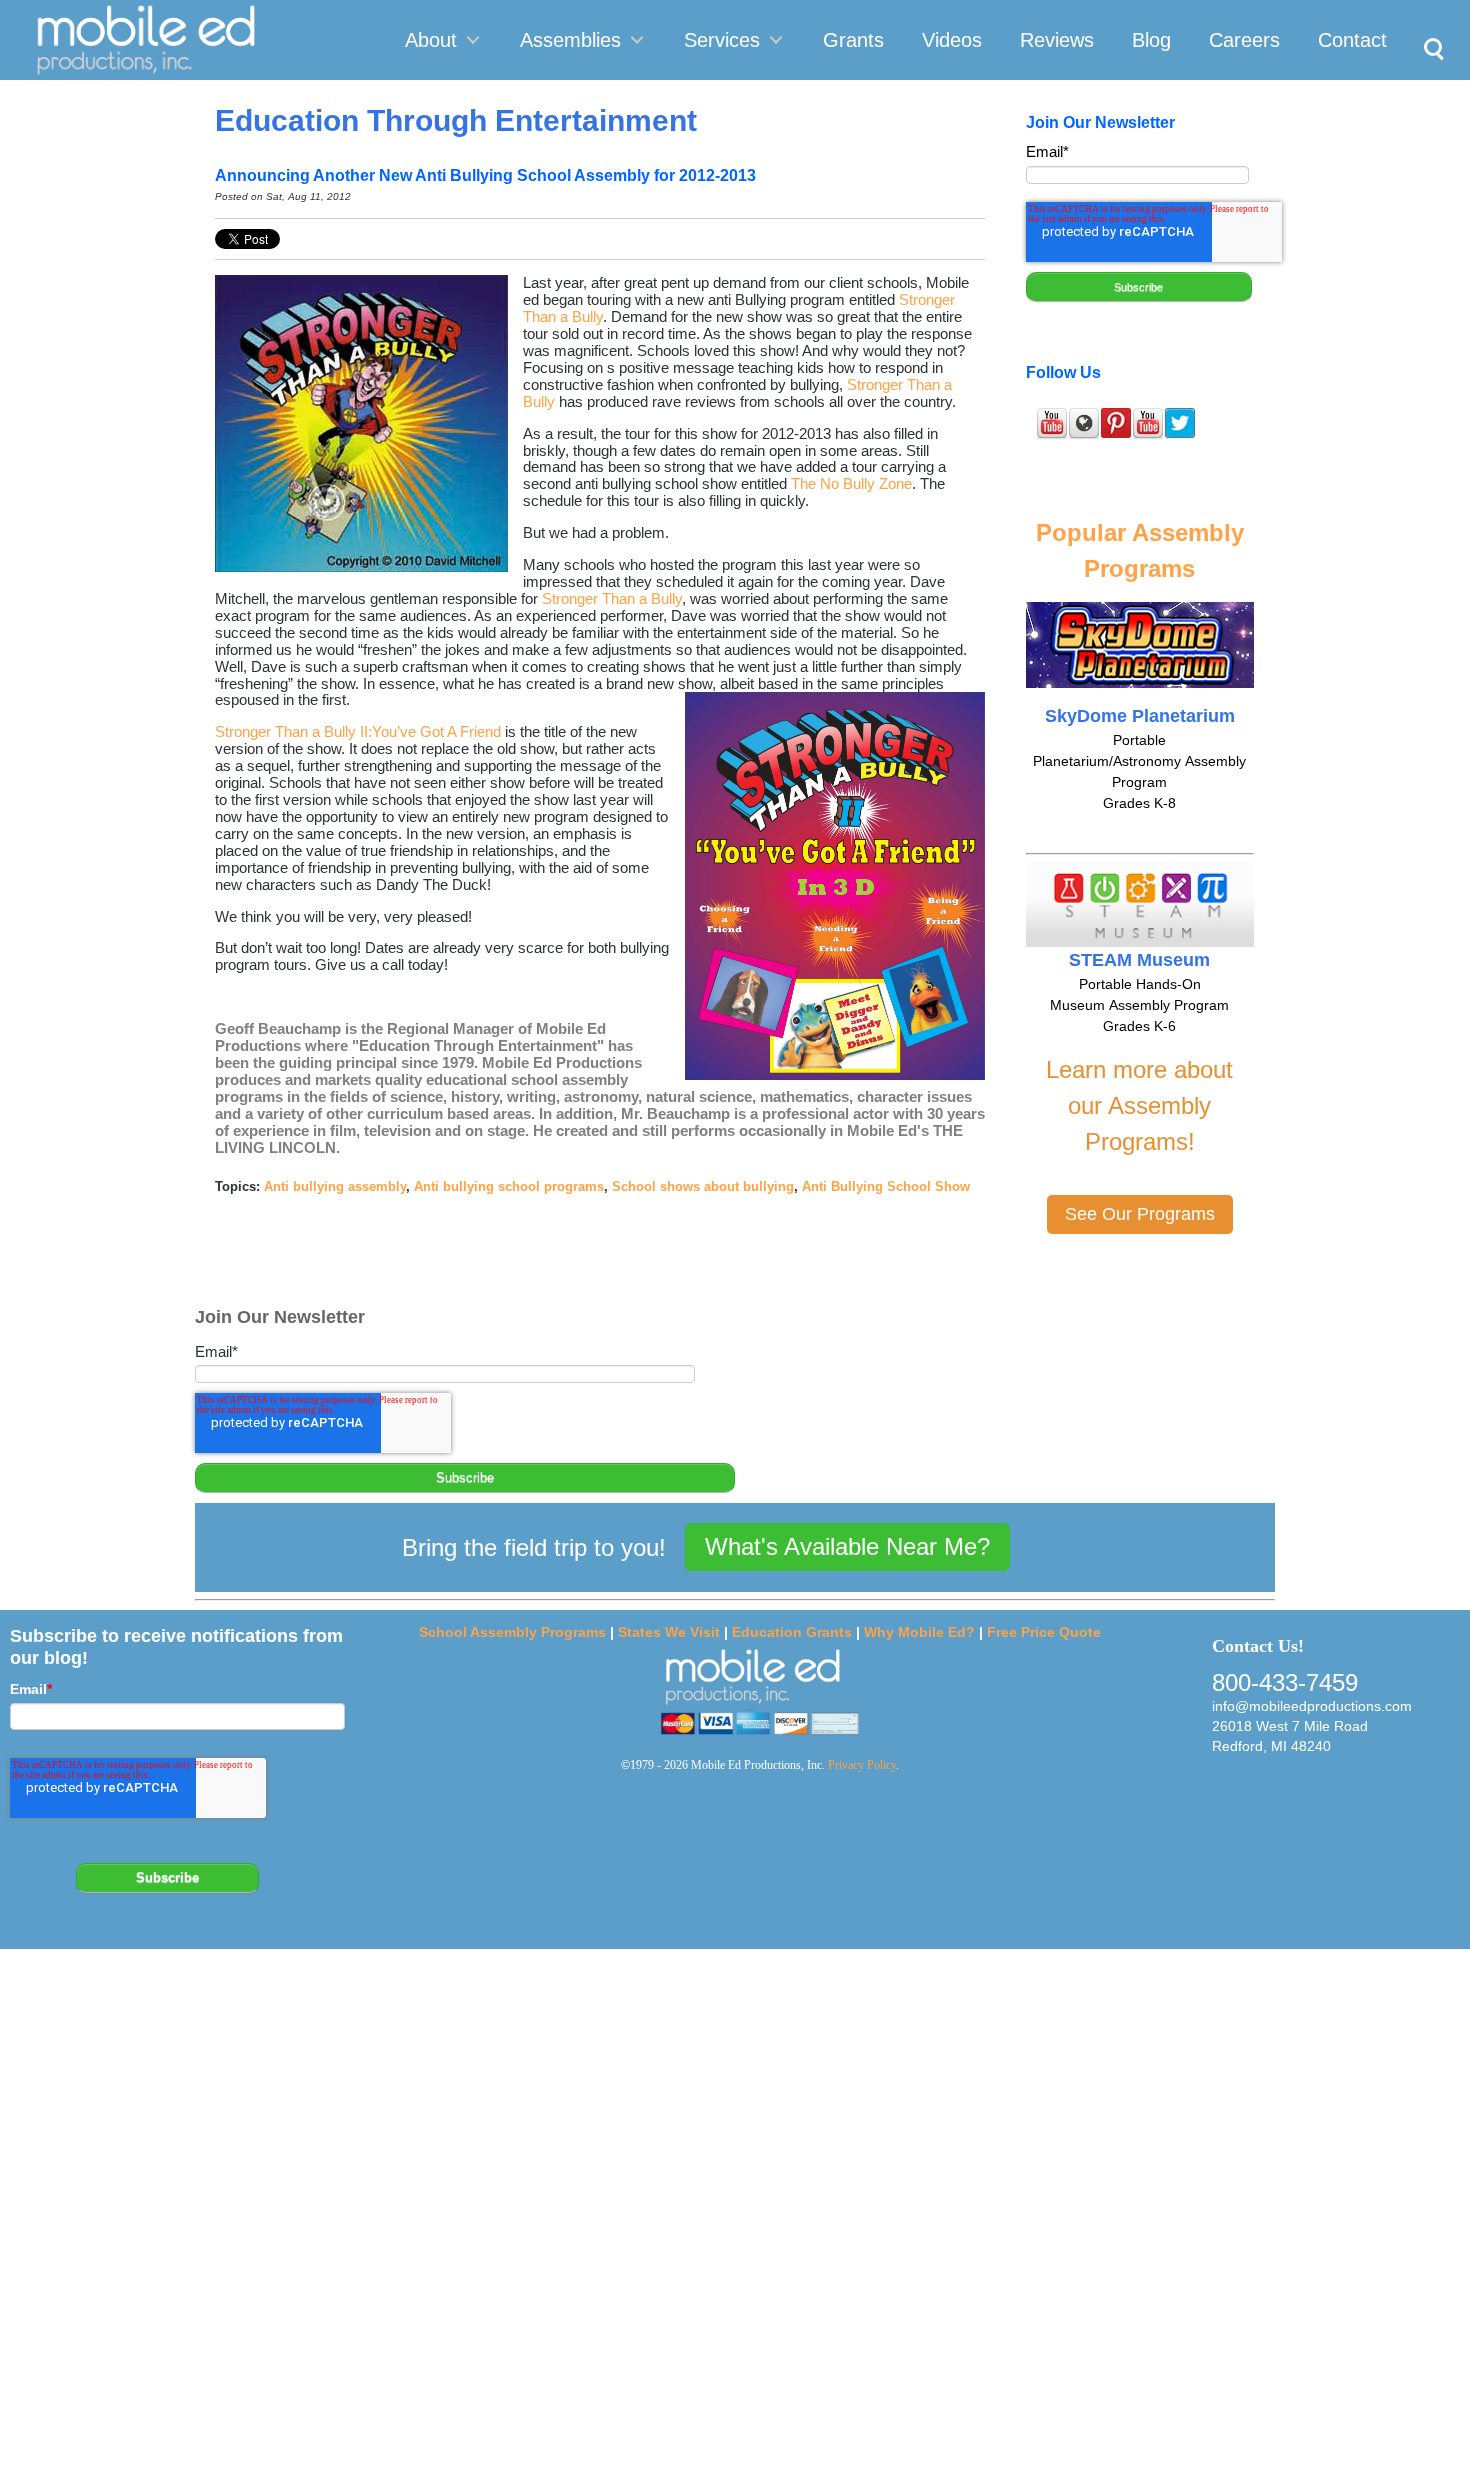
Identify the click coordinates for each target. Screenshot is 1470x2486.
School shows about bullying (703, 1186)
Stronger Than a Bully (612, 598)
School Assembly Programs (512, 1632)
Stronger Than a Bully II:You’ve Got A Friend (358, 731)
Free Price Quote (1044, 1632)
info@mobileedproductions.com (1312, 1706)
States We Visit (669, 1632)
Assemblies (570, 40)
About (431, 40)
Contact (1352, 40)
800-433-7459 (1285, 1682)
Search (1428, 26)
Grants (853, 40)
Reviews (1057, 40)
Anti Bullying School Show (886, 1186)
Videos (952, 40)
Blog (1151, 40)
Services (722, 40)
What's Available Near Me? (847, 1546)
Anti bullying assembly (335, 1186)
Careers (1244, 40)
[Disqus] (735, 2216)
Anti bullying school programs (509, 1186)
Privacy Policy (862, 1765)
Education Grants (792, 1632)
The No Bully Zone (851, 483)
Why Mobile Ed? (919, 1632)
